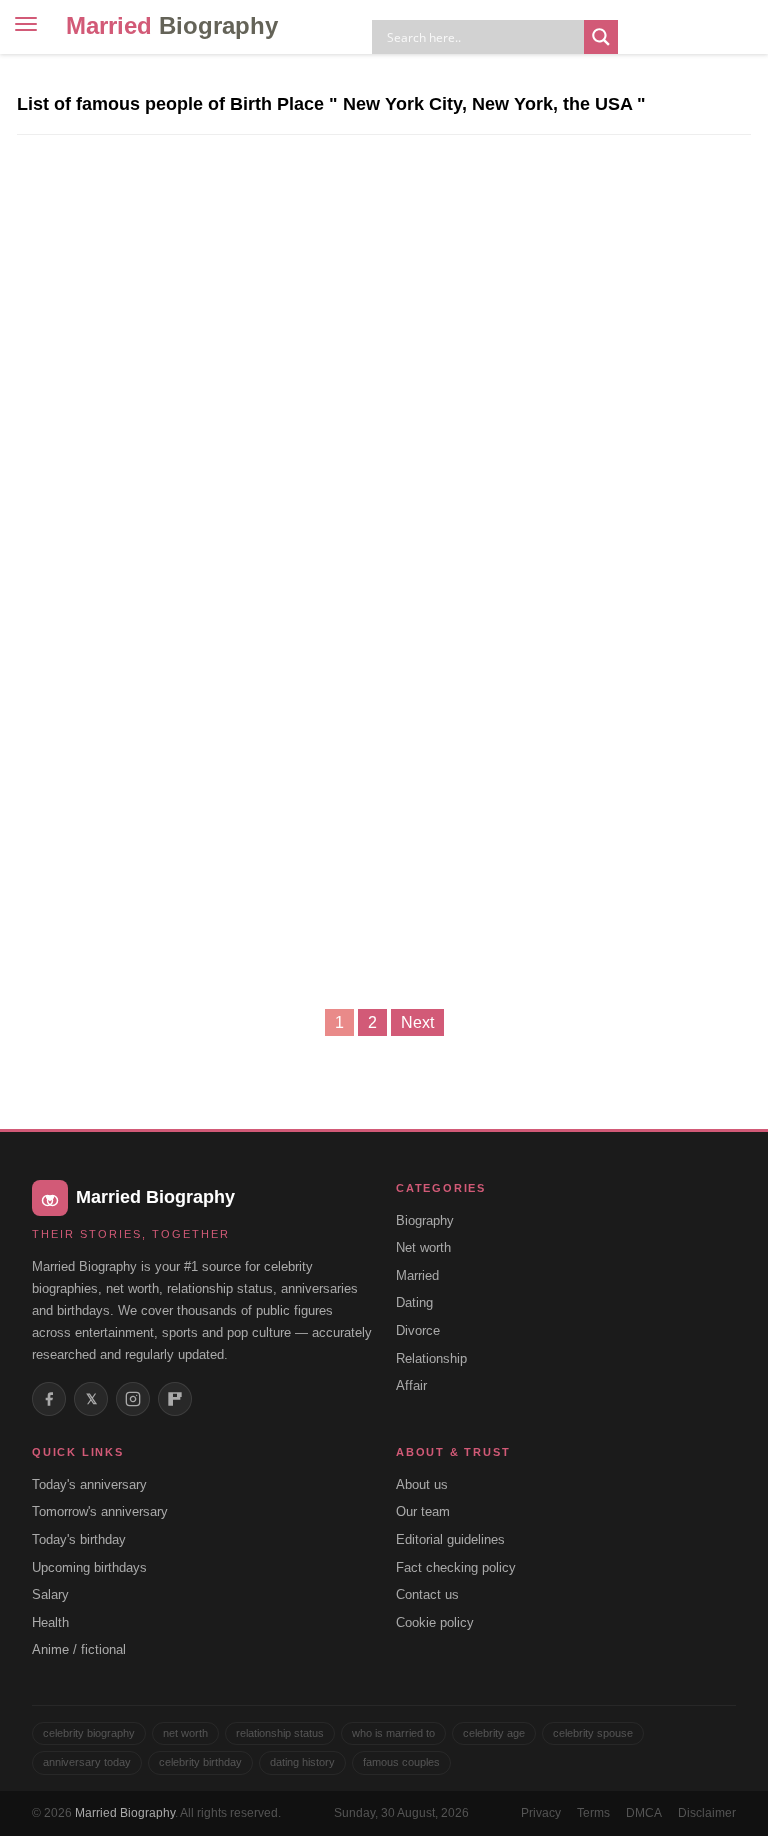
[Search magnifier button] (601, 37)
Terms (593, 1813)
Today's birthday (79, 1539)
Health (50, 1622)
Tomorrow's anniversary (100, 1511)
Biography (425, 1220)
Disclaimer (707, 1813)
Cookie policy (435, 1622)
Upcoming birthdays (89, 1567)
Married (172, 25)
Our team (423, 1511)
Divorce (418, 1330)
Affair (411, 1385)
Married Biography (125, 1813)
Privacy (541, 1813)
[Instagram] (133, 1399)
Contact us (427, 1594)
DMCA (644, 1813)
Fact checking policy (456, 1567)
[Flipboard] (175, 1399)
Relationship (431, 1358)
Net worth (423, 1247)
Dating (414, 1302)
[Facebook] (49, 1399)
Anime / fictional (79, 1649)
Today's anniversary (89, 1484)
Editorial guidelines (450, 1539)
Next (417, 1022)
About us (422, 1484)
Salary (50, 1594)
